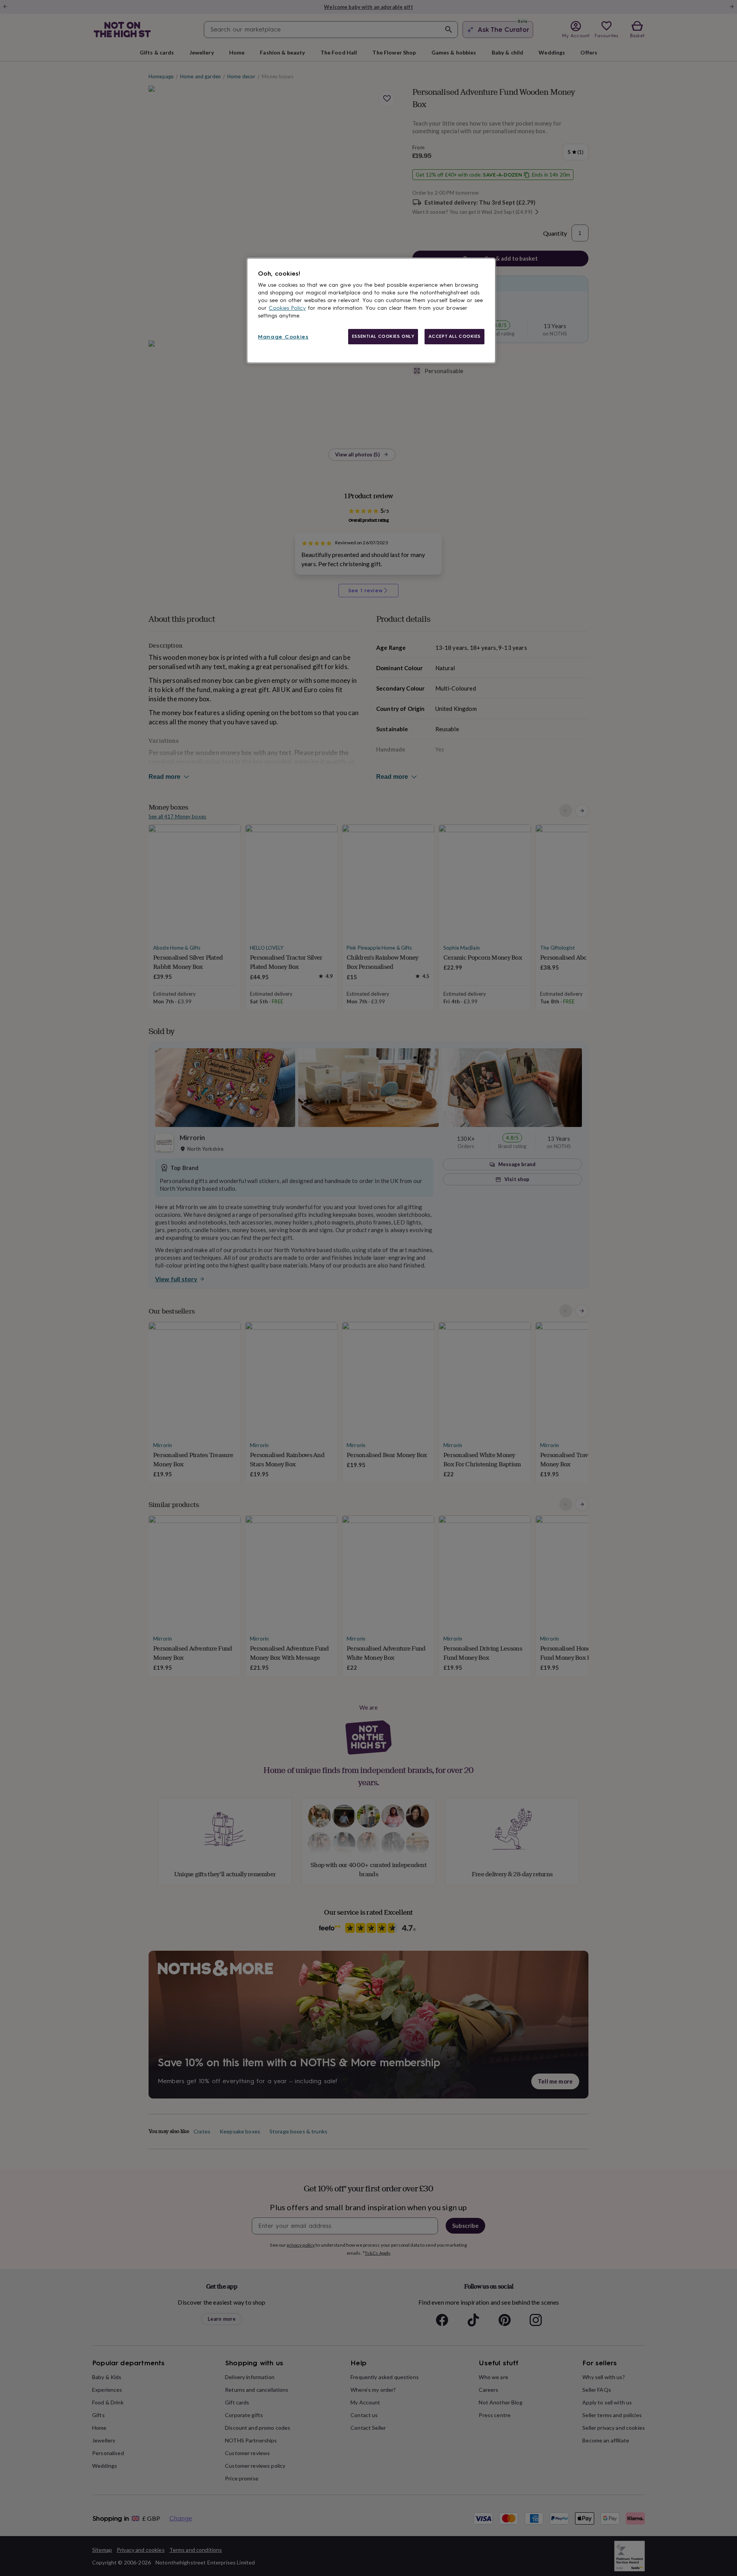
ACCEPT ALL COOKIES (454, 336)
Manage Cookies (283, 337)
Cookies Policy (287, 308)
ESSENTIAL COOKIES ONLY (383, 336)
